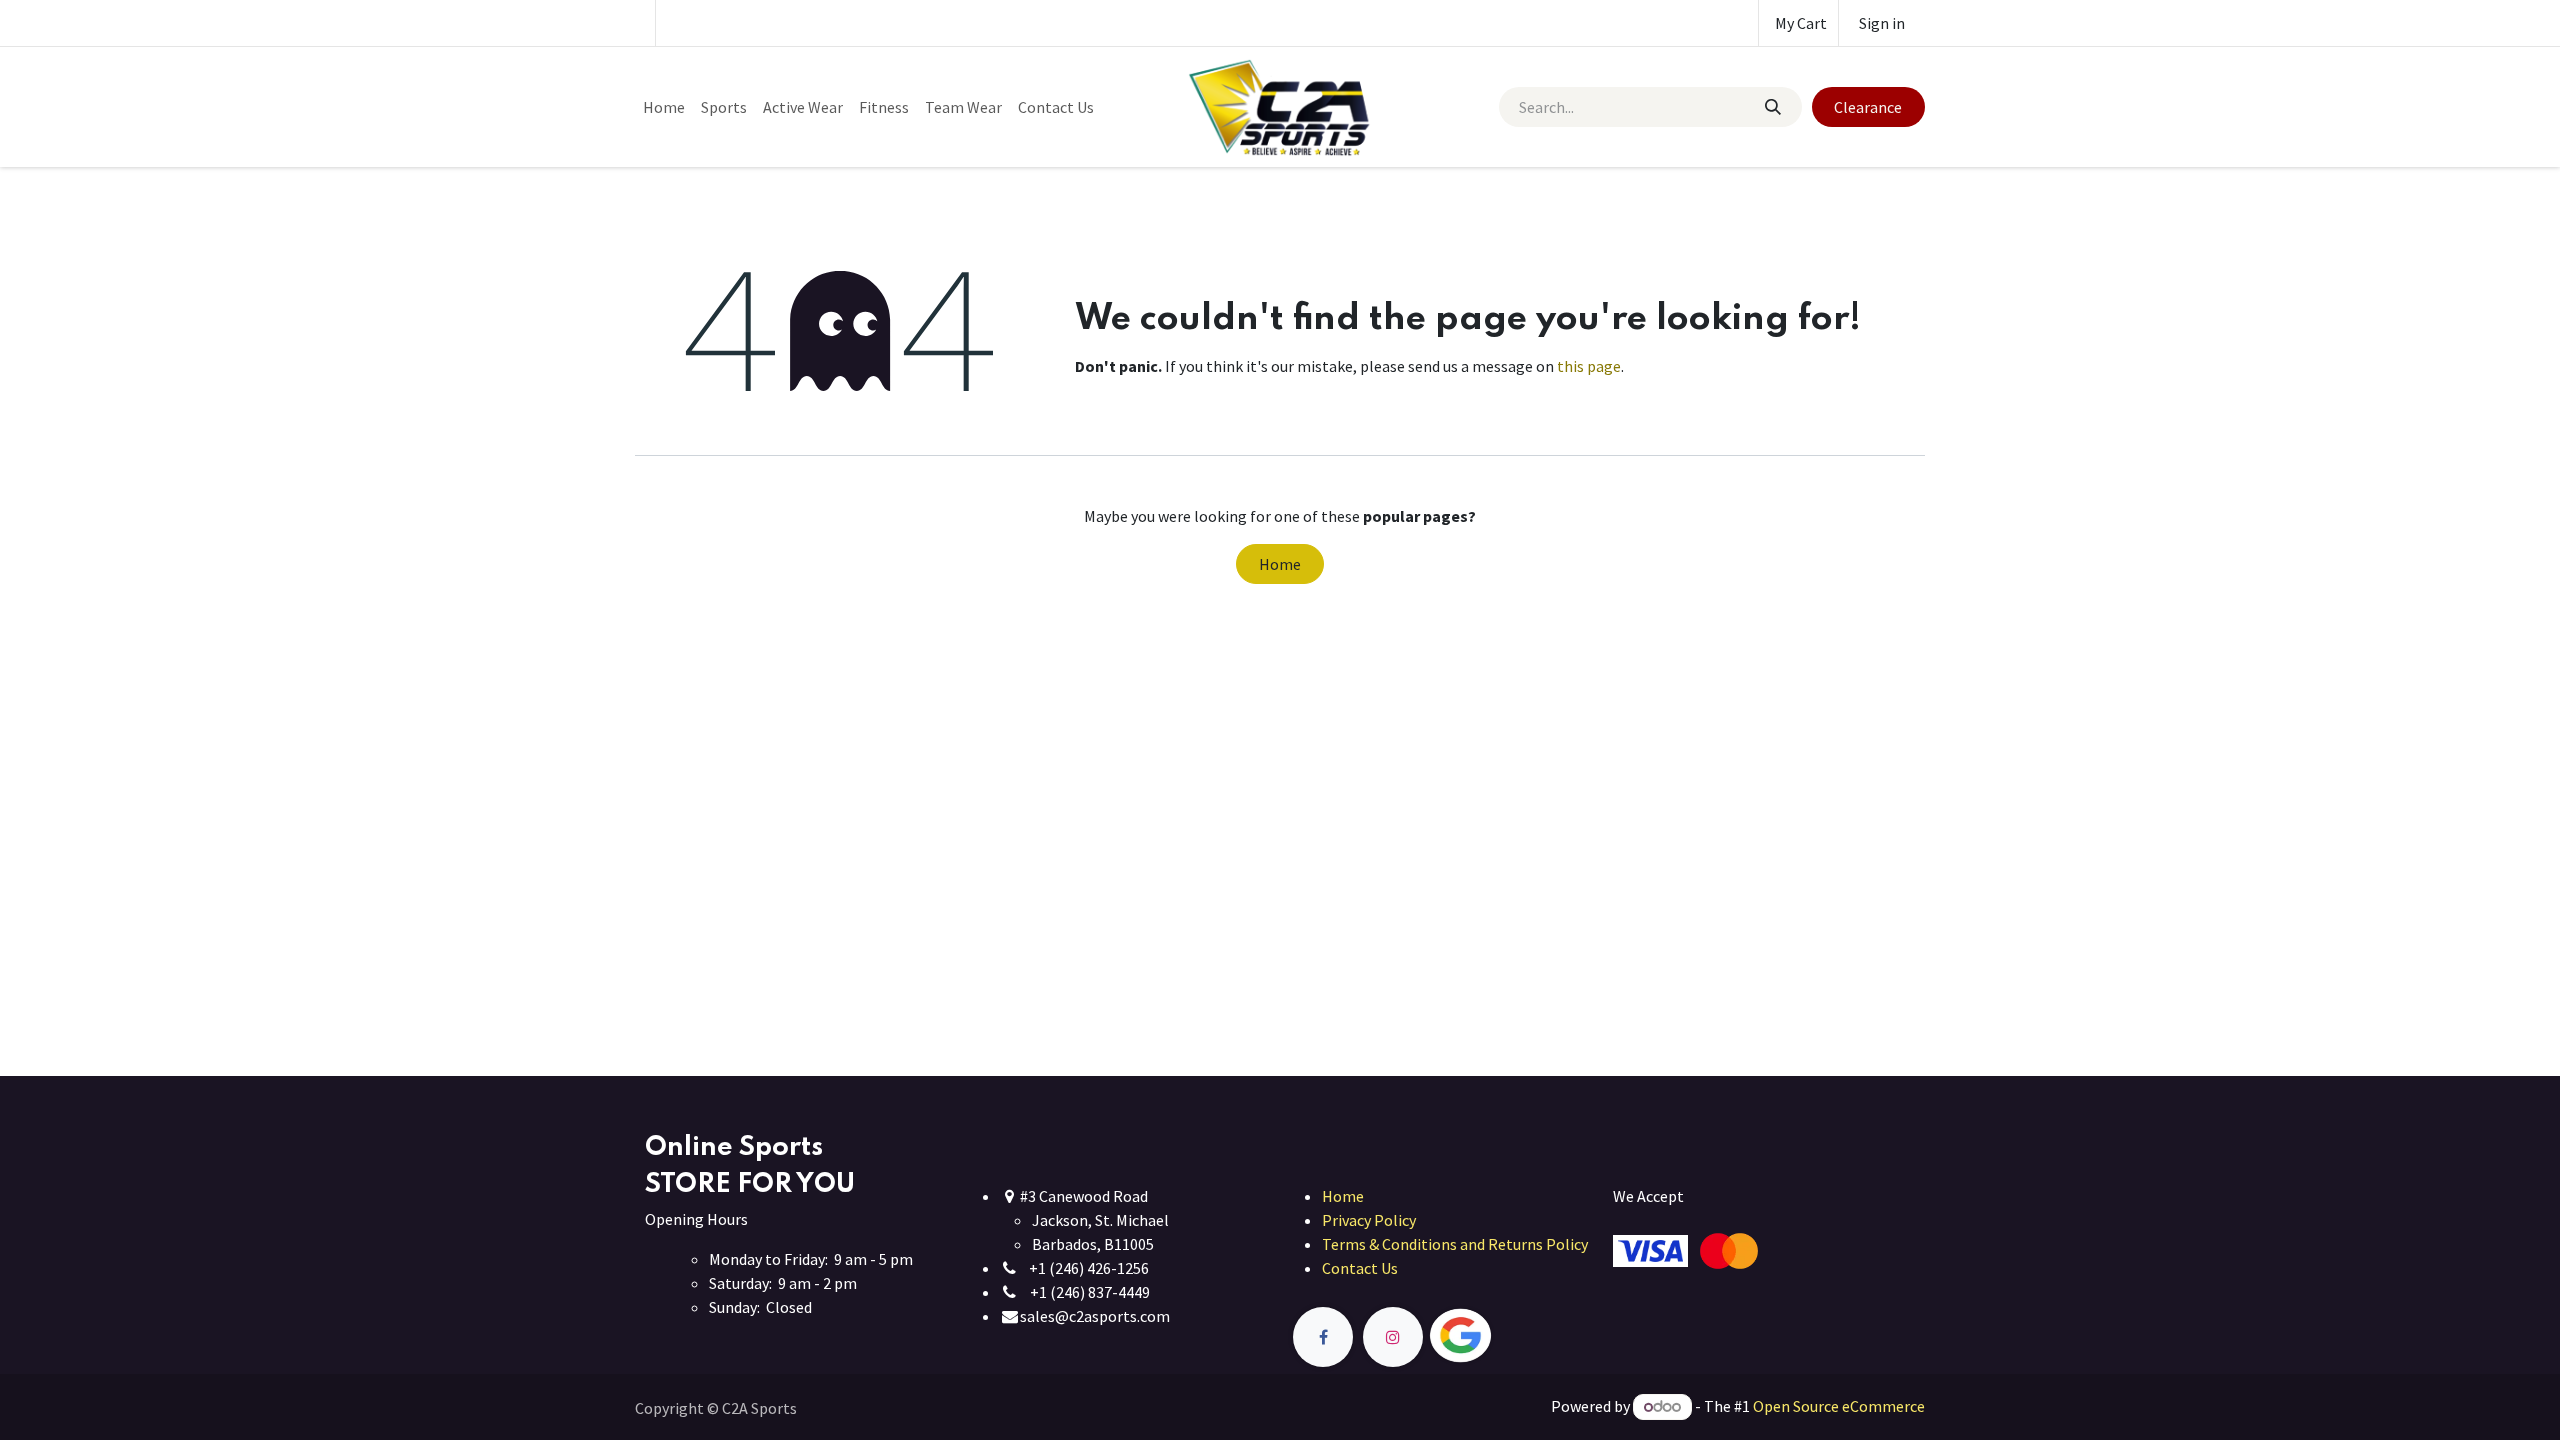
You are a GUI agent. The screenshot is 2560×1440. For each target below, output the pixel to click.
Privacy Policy (1369, 1220)
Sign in (1882, 23)
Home (1280, 564)
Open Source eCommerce (1839, 1406)
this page (1589, 366)
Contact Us (1360, 1268)
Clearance (1868, 107)
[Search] (1772, 107)
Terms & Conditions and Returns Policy (1455, 1244)
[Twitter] (1507, 1336)
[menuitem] (664, 107)
